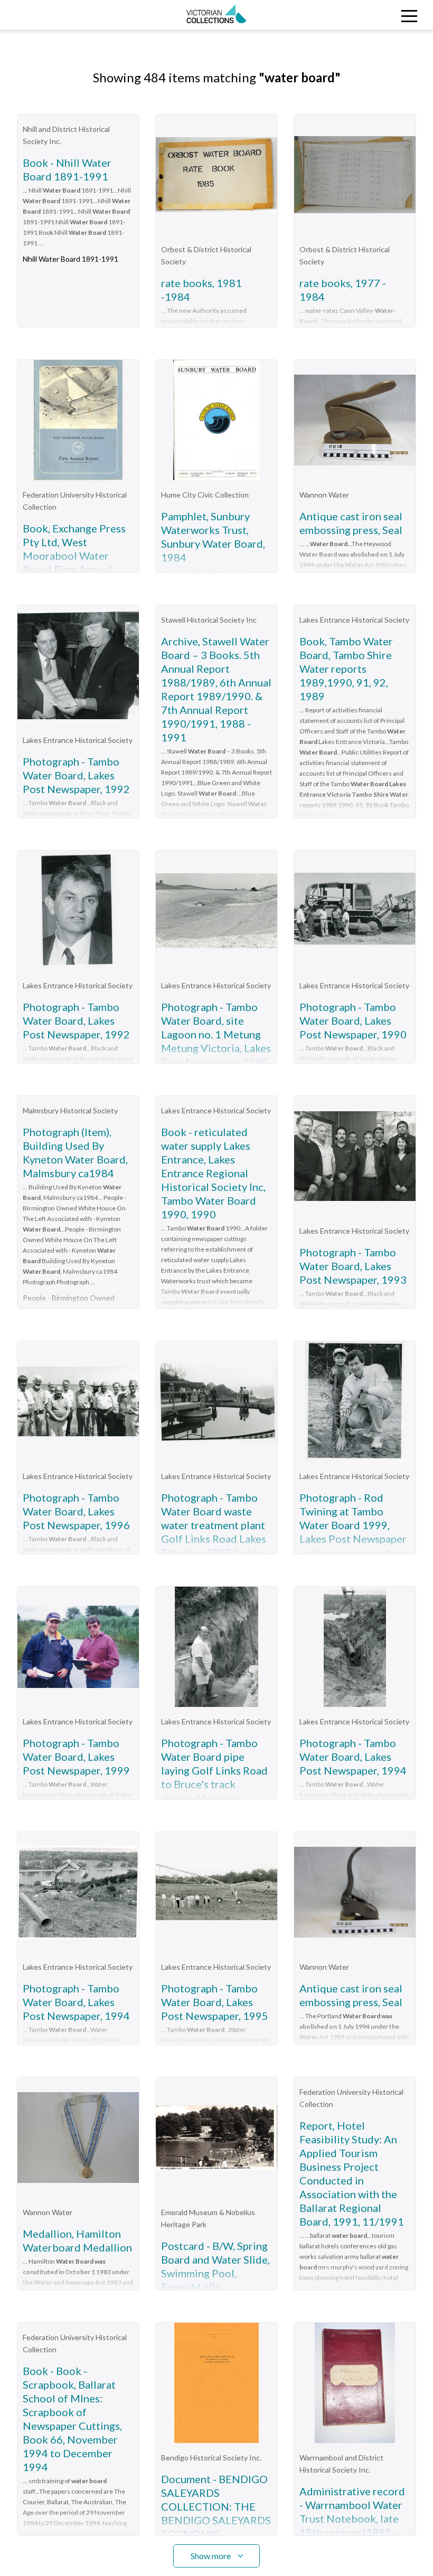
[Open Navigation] (379, 15)
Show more (211, 2556)
